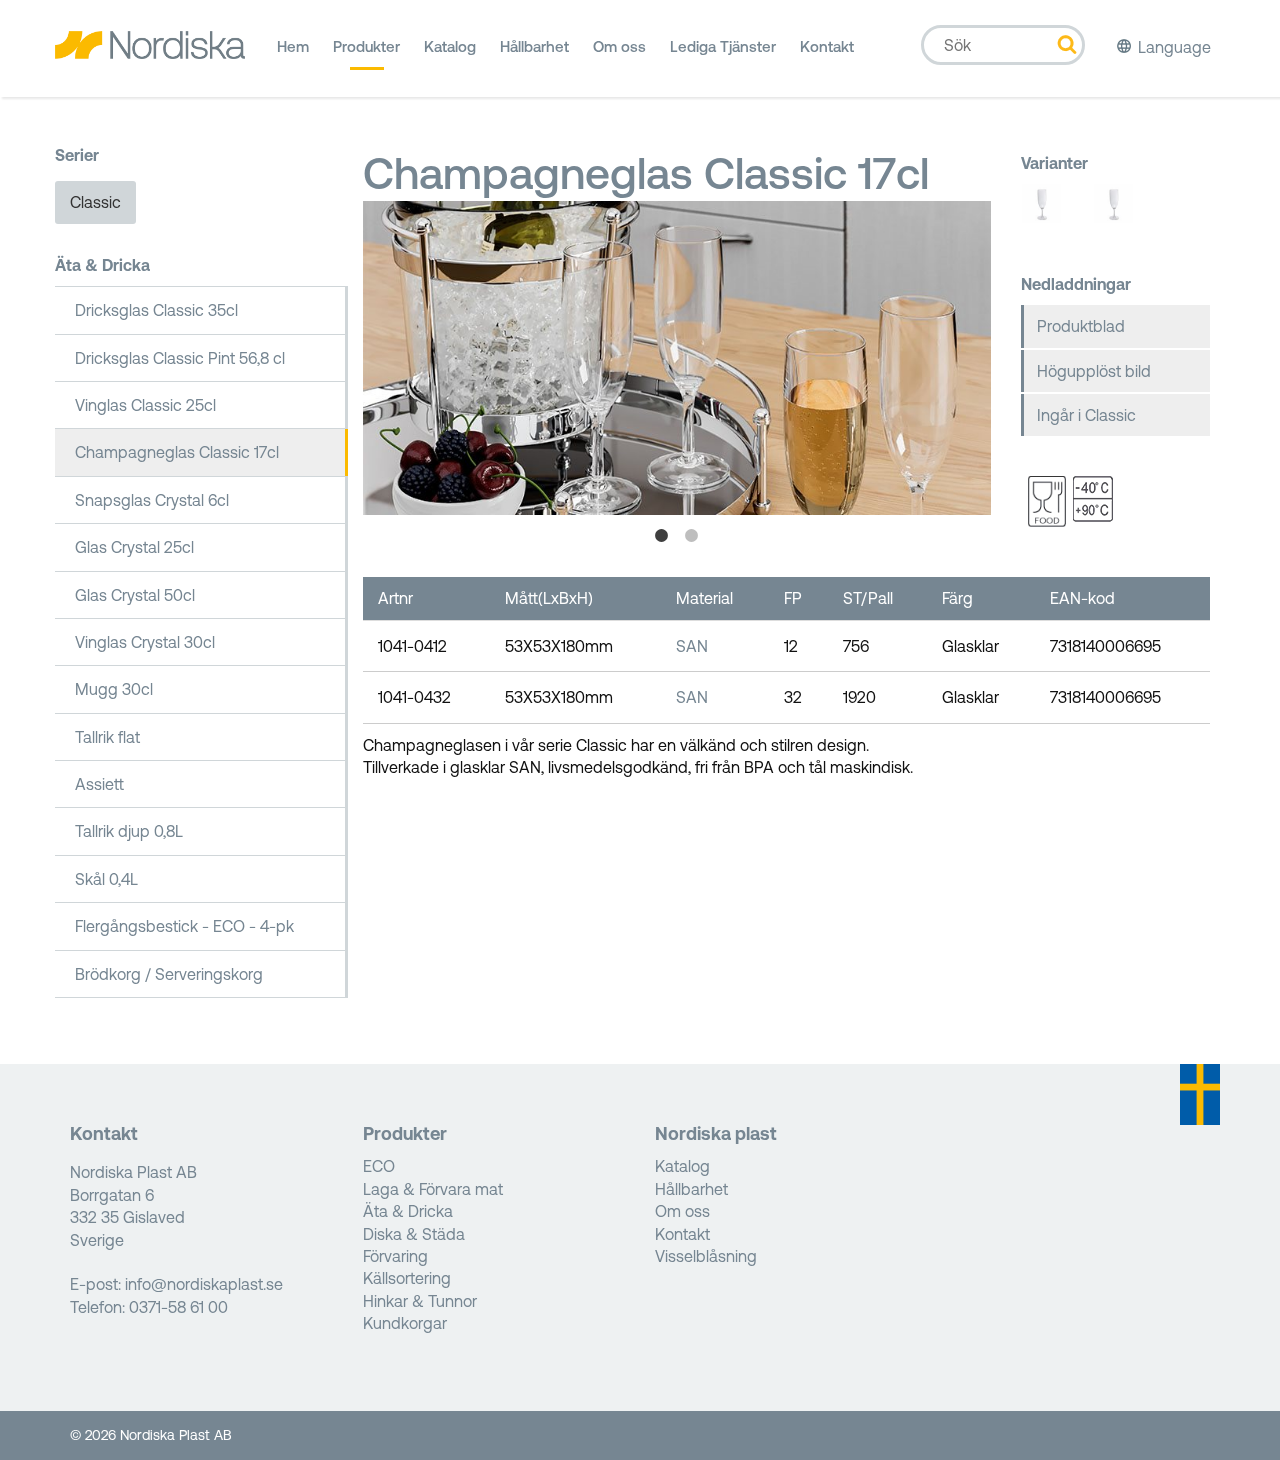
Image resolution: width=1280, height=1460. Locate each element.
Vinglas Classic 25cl (145, 405)
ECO (379, 1166)
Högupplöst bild (1094, 371)
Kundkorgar (405, 1323)
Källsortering (407, 1278)
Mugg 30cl (114, 689)
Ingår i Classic (1086, 415)
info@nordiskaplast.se (204, 1284)
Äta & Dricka (102, 265)
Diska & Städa (414, 1234)
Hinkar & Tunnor (420, 1301)
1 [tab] (662, 536)
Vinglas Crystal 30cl (145, 642)
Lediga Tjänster (723, 46)
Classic (95, 202)
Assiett (99, 784)
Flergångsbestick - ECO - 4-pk (184, 926)
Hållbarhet (534, 46)
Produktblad (1081, 326)
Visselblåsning (706, 1256)
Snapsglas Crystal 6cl (152, 500)
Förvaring (395, 1256)
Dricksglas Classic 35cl (156, 310)
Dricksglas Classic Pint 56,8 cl (180, 358)
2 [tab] (692, 536)
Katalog (450, 46)
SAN (692, 646)
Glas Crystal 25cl (134, 547)
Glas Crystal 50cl (135, 595)
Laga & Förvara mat (433, 1189)
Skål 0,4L (106, 879)
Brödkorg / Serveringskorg (169, 974)
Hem (293, 46)
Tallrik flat (107, 737)
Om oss (619, 46)
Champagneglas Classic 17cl (177, 452)
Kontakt (827, 46)
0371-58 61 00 (178, 1307)
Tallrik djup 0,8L (129, 831)
